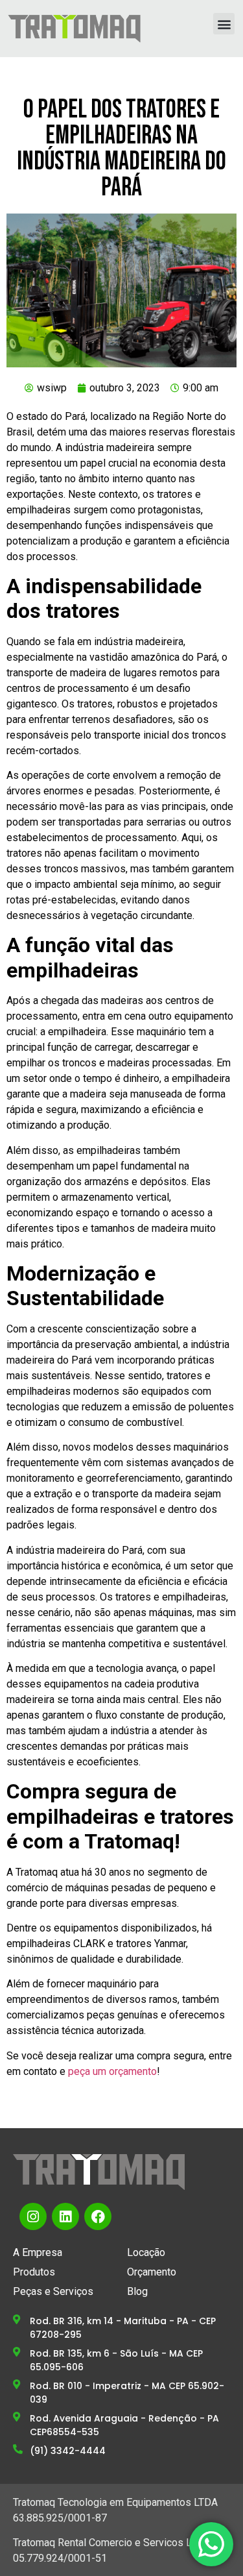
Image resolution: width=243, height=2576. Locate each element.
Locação (146, 2252)
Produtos (34, 2272)
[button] (224, 24)
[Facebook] (98, 2216)
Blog (137, 2291)
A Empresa (38, 2252)
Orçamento (152, 2272)
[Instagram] (33, 2216)
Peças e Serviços (53, 2291)
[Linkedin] (65, 2216)
